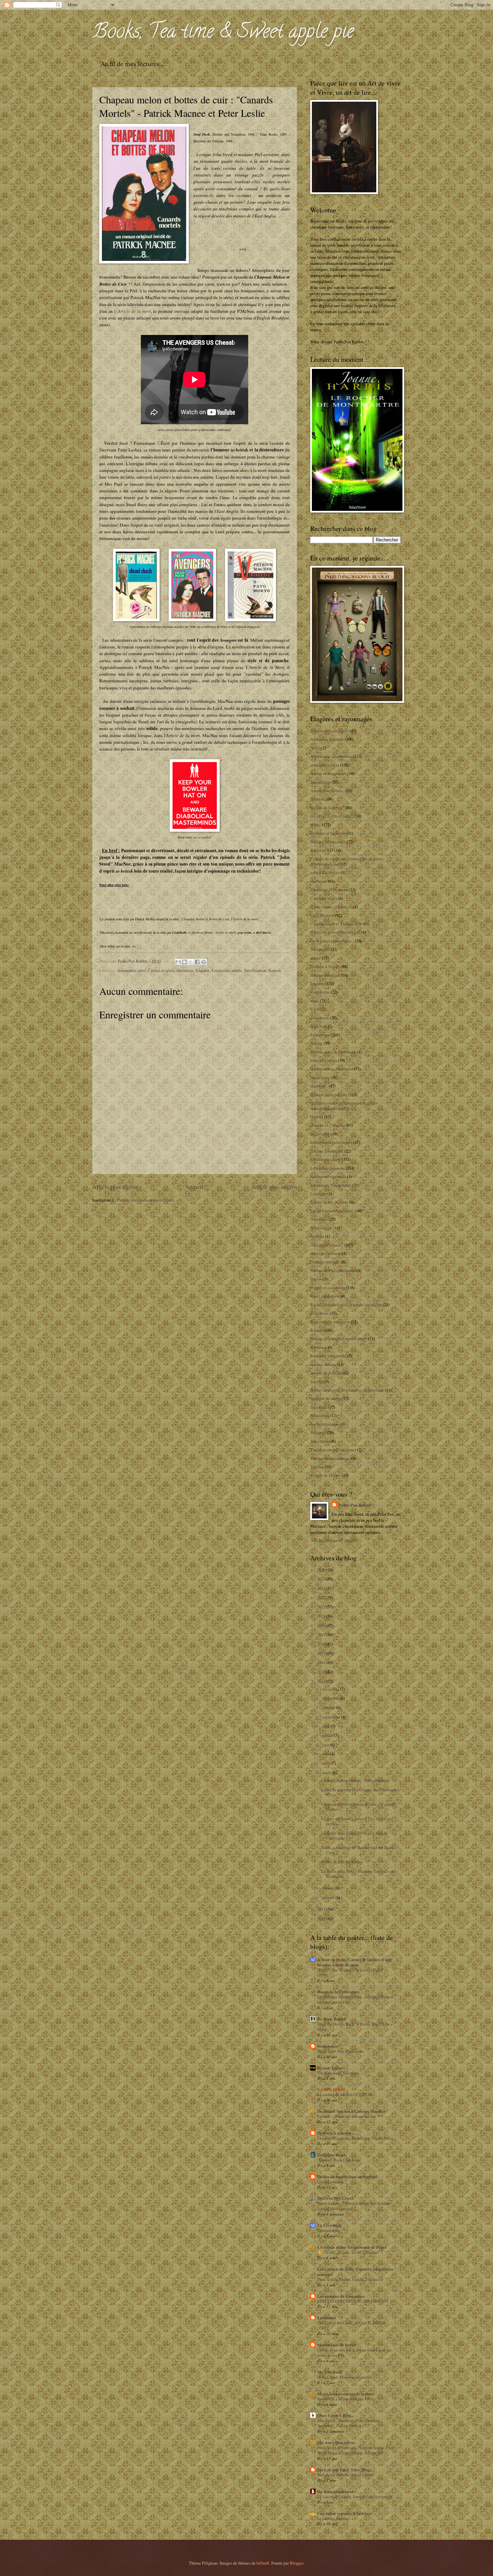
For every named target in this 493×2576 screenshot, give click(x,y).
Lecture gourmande (327, 1151)
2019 (322, 1635)
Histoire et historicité (329, 1095)
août (326, 1726)
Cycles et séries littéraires (171, 970)
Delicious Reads (332, 2155)
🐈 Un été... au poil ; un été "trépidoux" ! (350, 2252)
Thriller (317, 1467)
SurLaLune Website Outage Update (345, 2475)
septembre (332, 1717)
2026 (322, 1570)
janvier (329, 1897)
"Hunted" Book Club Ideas (339, 2160)
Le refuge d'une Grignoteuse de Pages (352, 2247)
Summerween (328, 2230)
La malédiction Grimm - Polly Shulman (355, 1780)
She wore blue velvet (336, 2442)
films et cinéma (324, 1060)
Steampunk (320, 1415)
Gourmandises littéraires (332, 1069)
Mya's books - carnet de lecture (346, 2394)
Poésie (316, 1279)
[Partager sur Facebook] (197, 962)
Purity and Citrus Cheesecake (341, 2051)
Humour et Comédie (328, 1125)
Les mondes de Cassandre (341, 2296)
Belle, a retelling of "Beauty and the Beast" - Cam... (360, 1850)
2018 (322, 1644)
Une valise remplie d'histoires (345, 2513)
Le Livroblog (329, 2225)
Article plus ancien (274, 1186)
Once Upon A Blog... (336, 2415)
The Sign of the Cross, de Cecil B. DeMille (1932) (351, 2325)
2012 (322, 1918)
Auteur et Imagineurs (328, 773)
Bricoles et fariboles (328, 833)
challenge (319, 881)
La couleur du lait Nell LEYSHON (345, 2094)
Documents (320, 949)
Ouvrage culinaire (326, 1253)
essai (315, 1001)
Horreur (317, 1117)
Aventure (318, 799)
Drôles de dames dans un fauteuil (347, 2177)
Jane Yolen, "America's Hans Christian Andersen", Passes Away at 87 (348, 2423)
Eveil (315, 1009)
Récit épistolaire (325, 1296)
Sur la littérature (324, 1424)
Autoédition (320, 782)
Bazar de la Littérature (339, 1992)
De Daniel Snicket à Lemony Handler (351, 2111)
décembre (331, 1689)
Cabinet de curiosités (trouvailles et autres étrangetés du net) (347, 861)
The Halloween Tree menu (338, 2073)
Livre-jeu (318, 1194)
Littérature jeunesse (327, 1168)
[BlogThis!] (184, 962)
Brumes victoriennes (328, 842)
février (328, 1888)
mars (327, 1772)
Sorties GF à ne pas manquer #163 (345, 2399)
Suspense (318, 1432)
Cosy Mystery (322, 915)
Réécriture (319, 1313)
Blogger (296, 2563)
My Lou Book (330, 2372)
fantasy (316, 1043)
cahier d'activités (325, 872)
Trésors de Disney (325, 1475)
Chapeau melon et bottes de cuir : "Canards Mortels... (358, 1807)
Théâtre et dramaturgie (330, 1458)
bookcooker (328, 2046)
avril (327, 1763)
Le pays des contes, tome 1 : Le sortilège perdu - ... (356, 1821)
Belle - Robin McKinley (342, 1862)
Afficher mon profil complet (334, 1540)
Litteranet (327, 2318)
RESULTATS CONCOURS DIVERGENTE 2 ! (356, 2301)
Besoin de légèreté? (327, 808)
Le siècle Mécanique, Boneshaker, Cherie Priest (355, 2138)
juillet (328, 1735)
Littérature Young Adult (331, 1185)
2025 (322, 1579)
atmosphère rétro (131, 970)
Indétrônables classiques (331, 1142)
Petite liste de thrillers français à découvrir (350, 2279)
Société (317, 1381)
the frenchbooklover (336, 2491)
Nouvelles (319, 1219)
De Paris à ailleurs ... (336, 2133)
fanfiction (318, 1026)
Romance (318, 1347)
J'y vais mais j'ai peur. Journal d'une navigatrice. (355, 2496)
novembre (331, 1698)
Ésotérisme (320, 992)
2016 (322, 1662)
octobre (329, 1707)
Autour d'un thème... (327, 790)
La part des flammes (334, 2518)
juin (326, 1745)
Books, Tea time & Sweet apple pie (223, 33)
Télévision (319, 1441)
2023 (322, 1598)
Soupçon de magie (326, 1398)
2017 (322, 1653)
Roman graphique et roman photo (339, 1339)
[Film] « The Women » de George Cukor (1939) (350, 1973)
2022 (322, 1607)
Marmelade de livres (336, 2345)
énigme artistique (325, 975)
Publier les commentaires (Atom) (146, 1200)
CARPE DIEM (331, 2089)
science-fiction (323, 1364)
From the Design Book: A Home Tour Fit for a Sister (355, 2027)
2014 (322, 1681)
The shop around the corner (333, 1450)
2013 (322, 1909)
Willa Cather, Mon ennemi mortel (344, 2377)
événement (320, 1018)
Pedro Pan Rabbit (355, 1505)
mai (326, 1754)
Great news (320, 1077)
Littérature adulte (227, 970)
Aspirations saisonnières (331, 756)
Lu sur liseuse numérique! (332, 1211)
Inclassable (320, 1134)
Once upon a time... (327, 1245)
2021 (322, 1616)
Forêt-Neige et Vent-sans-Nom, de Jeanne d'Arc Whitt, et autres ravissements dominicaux (355, 2450)
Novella (317, 1236)
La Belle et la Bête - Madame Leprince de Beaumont (358, 1874)
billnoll (263, 2563)
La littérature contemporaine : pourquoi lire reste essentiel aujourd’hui (355, 1999)
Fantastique (320, 1035)
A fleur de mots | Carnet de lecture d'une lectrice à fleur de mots (354, 1962)
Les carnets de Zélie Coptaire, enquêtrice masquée (355, 2272)
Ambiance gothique (327, 739)
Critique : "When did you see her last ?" (349, 2116)
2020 (322, 1625)
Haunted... (319, 1086)
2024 (322, 1588)
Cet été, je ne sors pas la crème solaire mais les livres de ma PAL (354, 2352)
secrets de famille (326, 1373)
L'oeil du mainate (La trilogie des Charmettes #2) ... (360, 1792)
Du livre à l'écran (325, 966)
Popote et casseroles (328, 1287)
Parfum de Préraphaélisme (333, 1270)
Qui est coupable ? (332, 2182)
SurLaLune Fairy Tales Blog (343, 2470)
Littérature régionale (328, 1176)
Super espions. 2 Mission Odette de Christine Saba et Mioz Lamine (353, 2206)
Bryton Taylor (330, 2068)
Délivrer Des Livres (336, 2198)
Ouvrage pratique (325, 1262)
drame (316, 958)
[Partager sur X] (191, 962)
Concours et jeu (324, 898)
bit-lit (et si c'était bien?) (332, 816)
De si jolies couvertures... (332, 941)
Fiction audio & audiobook (333, 1052)
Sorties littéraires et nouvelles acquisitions (347, 1390)
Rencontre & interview (330, 1322)
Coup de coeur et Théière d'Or (336, 924)
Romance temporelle (328, 1356)
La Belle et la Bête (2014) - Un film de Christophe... (354, 1835)
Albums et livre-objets (330, 731)
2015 (322, 1672)
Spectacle (319, 1407)
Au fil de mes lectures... (132, 64)
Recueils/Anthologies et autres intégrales (346, 1305)
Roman (275, 970)
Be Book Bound (332, 2019)
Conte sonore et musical (331, 907)
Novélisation (255, 970)
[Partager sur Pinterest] (204, 962)
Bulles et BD (322, 850)
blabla (316, 825)
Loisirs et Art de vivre (329, 1202)
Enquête (203, 970)
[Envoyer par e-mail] (178, 962)
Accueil (194, 1186)
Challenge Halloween (329, 889)
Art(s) (315, 748)
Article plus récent (115, 1186)
